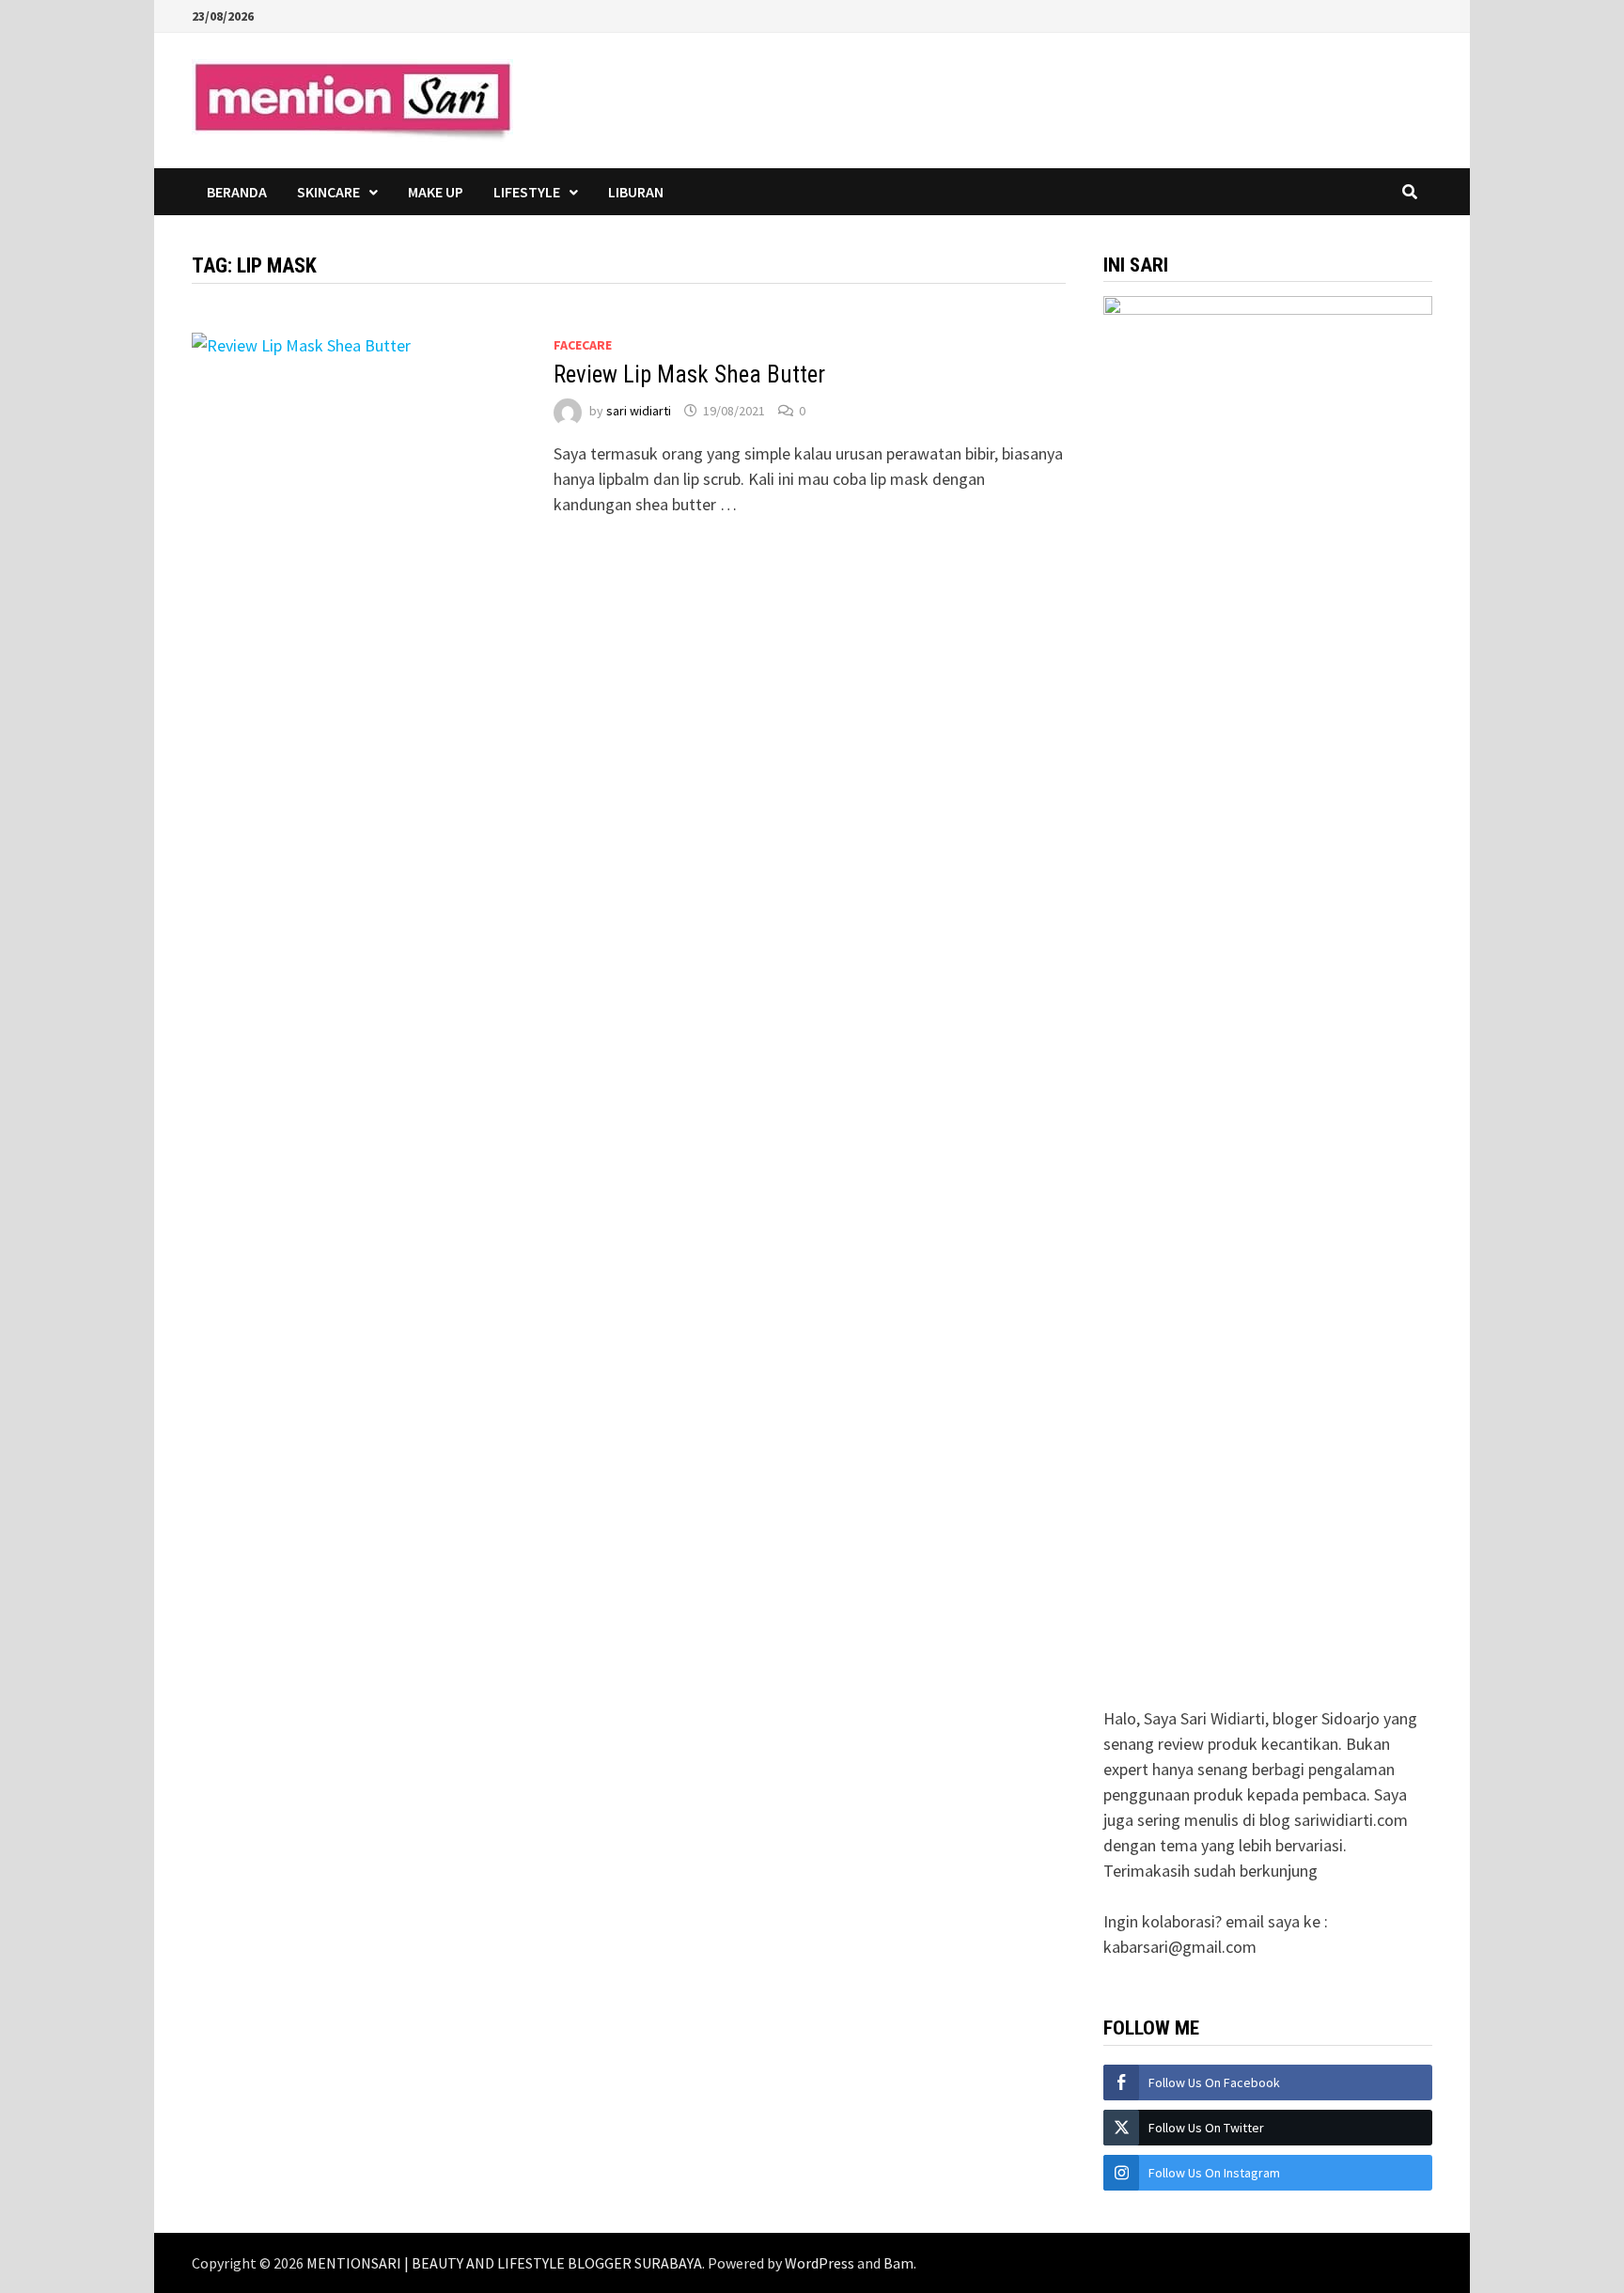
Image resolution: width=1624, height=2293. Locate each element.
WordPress (820, 2263)
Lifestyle (527, 192)
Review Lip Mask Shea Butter (689, 374)
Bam (898, 2263)
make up (436, 192)
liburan (636, 192)
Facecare (583, 345)
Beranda (237, 192)
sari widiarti (639, 411)
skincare (328, 192)
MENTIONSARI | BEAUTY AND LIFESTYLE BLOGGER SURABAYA (504, 2263)
